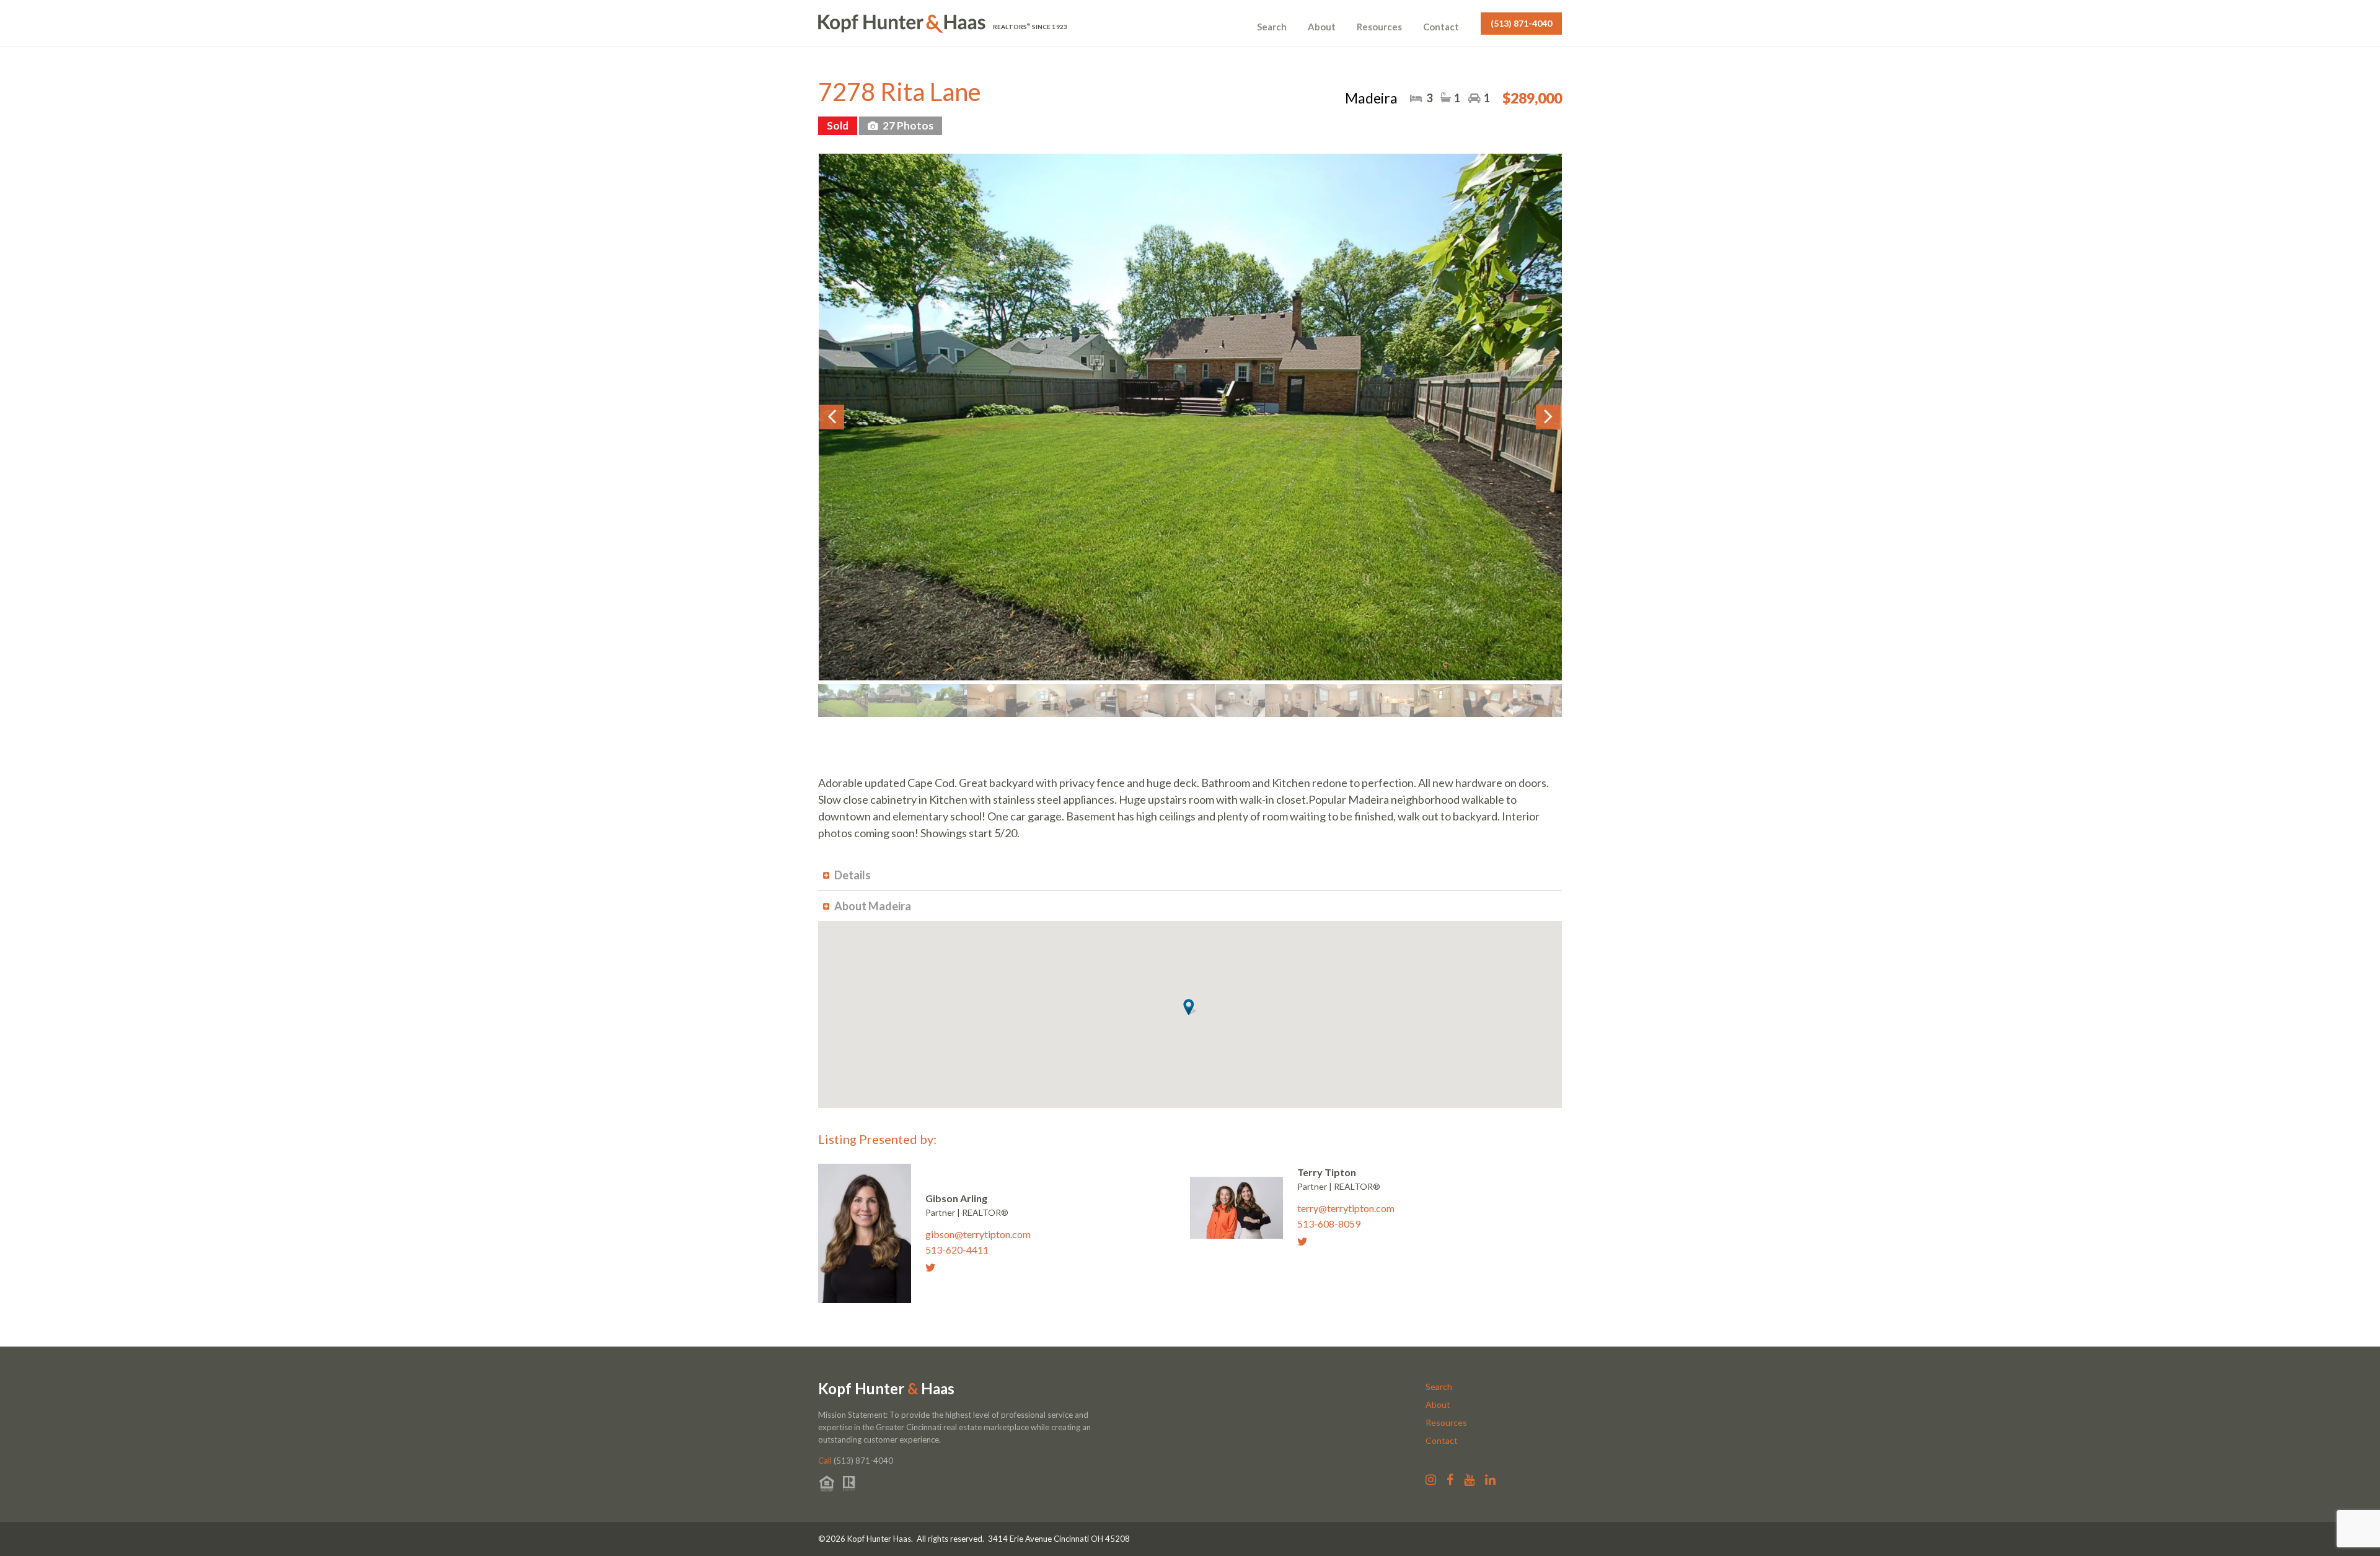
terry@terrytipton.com (1346, 1208)
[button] (1190, 1007)
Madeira (1371, 98)
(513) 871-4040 (1521, 23)
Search (1272, 27)
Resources (1379, 27)
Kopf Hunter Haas (886, 1389)
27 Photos (907, 125)
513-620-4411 (957, 1250)
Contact (1441, 27)
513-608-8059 (1329, 1224)
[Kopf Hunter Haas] (902, 24)
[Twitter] (935, 1267)
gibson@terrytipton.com (978, 1234)
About (1322, 27)
